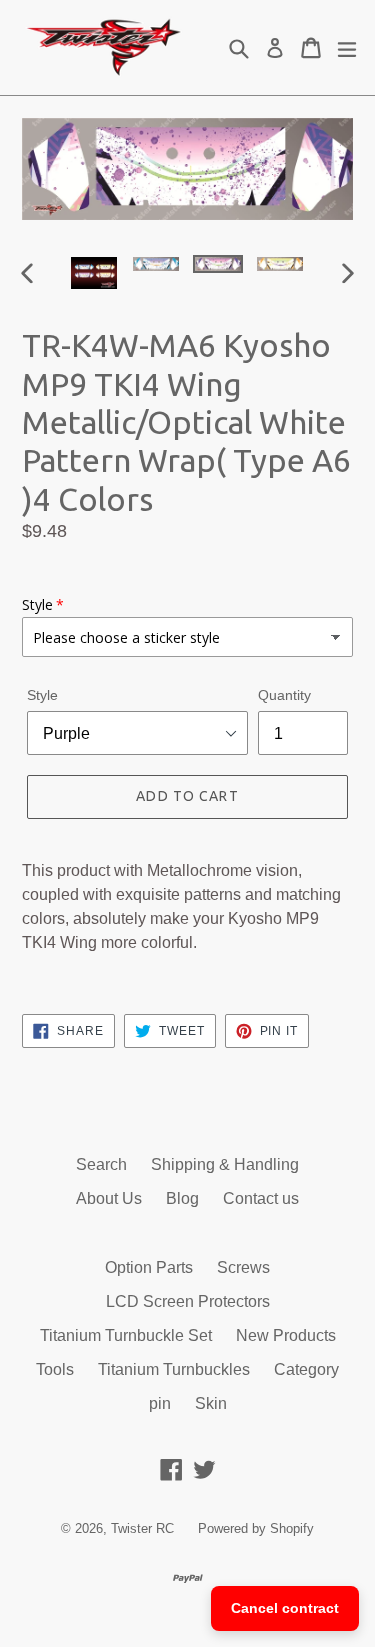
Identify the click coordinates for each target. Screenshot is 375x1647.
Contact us (261, 1198)
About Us (109, 1198)
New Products (286, 1335)
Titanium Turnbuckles (174, 1369)
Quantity (284, 695)
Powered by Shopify (256, 1528)
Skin (211, 1403)
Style (42, 695)
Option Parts (149, 1267)
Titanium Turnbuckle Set (126, 1335)
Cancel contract (285, 1608)
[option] (94, 273)
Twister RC (142, 1528)
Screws (243, 1267)
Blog (182, 1198)
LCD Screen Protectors (188, 1301)
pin (160, 1403)
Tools (55, 1369)
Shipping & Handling (225, 1164)
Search (101, 1164)
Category (306, 1369)
